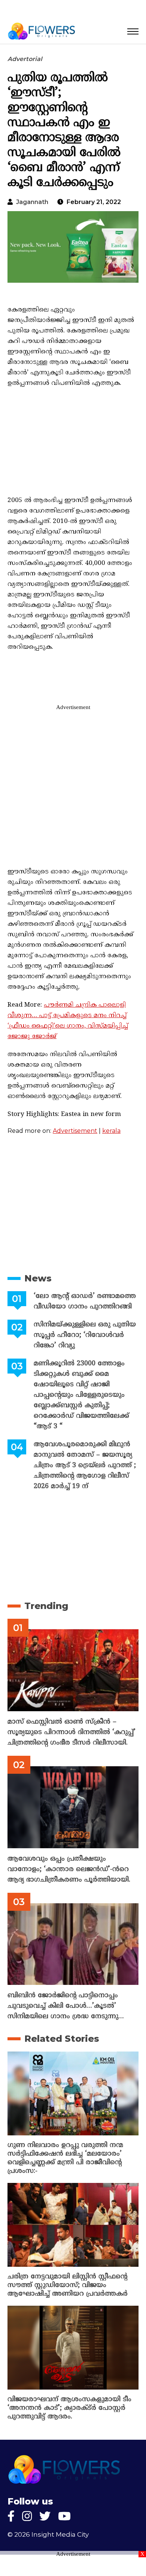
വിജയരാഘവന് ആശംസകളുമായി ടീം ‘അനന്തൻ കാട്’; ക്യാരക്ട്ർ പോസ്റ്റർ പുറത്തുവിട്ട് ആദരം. (69, 2408)
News (38, 1278)
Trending (46, 1606)
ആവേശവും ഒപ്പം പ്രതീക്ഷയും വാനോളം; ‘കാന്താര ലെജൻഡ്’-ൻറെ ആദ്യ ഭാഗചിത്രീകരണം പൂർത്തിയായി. (69, 1869)
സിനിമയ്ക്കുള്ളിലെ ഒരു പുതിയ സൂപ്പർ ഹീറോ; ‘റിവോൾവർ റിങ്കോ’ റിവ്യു (85, 1335)
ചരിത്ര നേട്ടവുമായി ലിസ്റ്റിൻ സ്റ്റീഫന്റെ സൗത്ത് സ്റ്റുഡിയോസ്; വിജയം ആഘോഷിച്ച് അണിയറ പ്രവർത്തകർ (68, 2285)
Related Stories (62, 2039)
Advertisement (75, 1131)
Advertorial (25, 59)
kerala (111, 1131)
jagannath (32, 202)
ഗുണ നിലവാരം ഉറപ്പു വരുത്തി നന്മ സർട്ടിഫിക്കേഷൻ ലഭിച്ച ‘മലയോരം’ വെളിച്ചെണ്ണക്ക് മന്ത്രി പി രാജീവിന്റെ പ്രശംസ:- (65, 2158)
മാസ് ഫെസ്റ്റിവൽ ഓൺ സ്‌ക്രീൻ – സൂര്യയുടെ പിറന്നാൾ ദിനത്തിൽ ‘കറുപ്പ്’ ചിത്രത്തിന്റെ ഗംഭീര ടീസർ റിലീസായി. (72, 1732)
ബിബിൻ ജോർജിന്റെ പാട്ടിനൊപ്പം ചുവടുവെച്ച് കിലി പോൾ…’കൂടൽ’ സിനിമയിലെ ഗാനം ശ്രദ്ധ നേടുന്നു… (66, 2006)
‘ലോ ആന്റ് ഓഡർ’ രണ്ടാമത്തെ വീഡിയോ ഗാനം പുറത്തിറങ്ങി (85, 1301)
